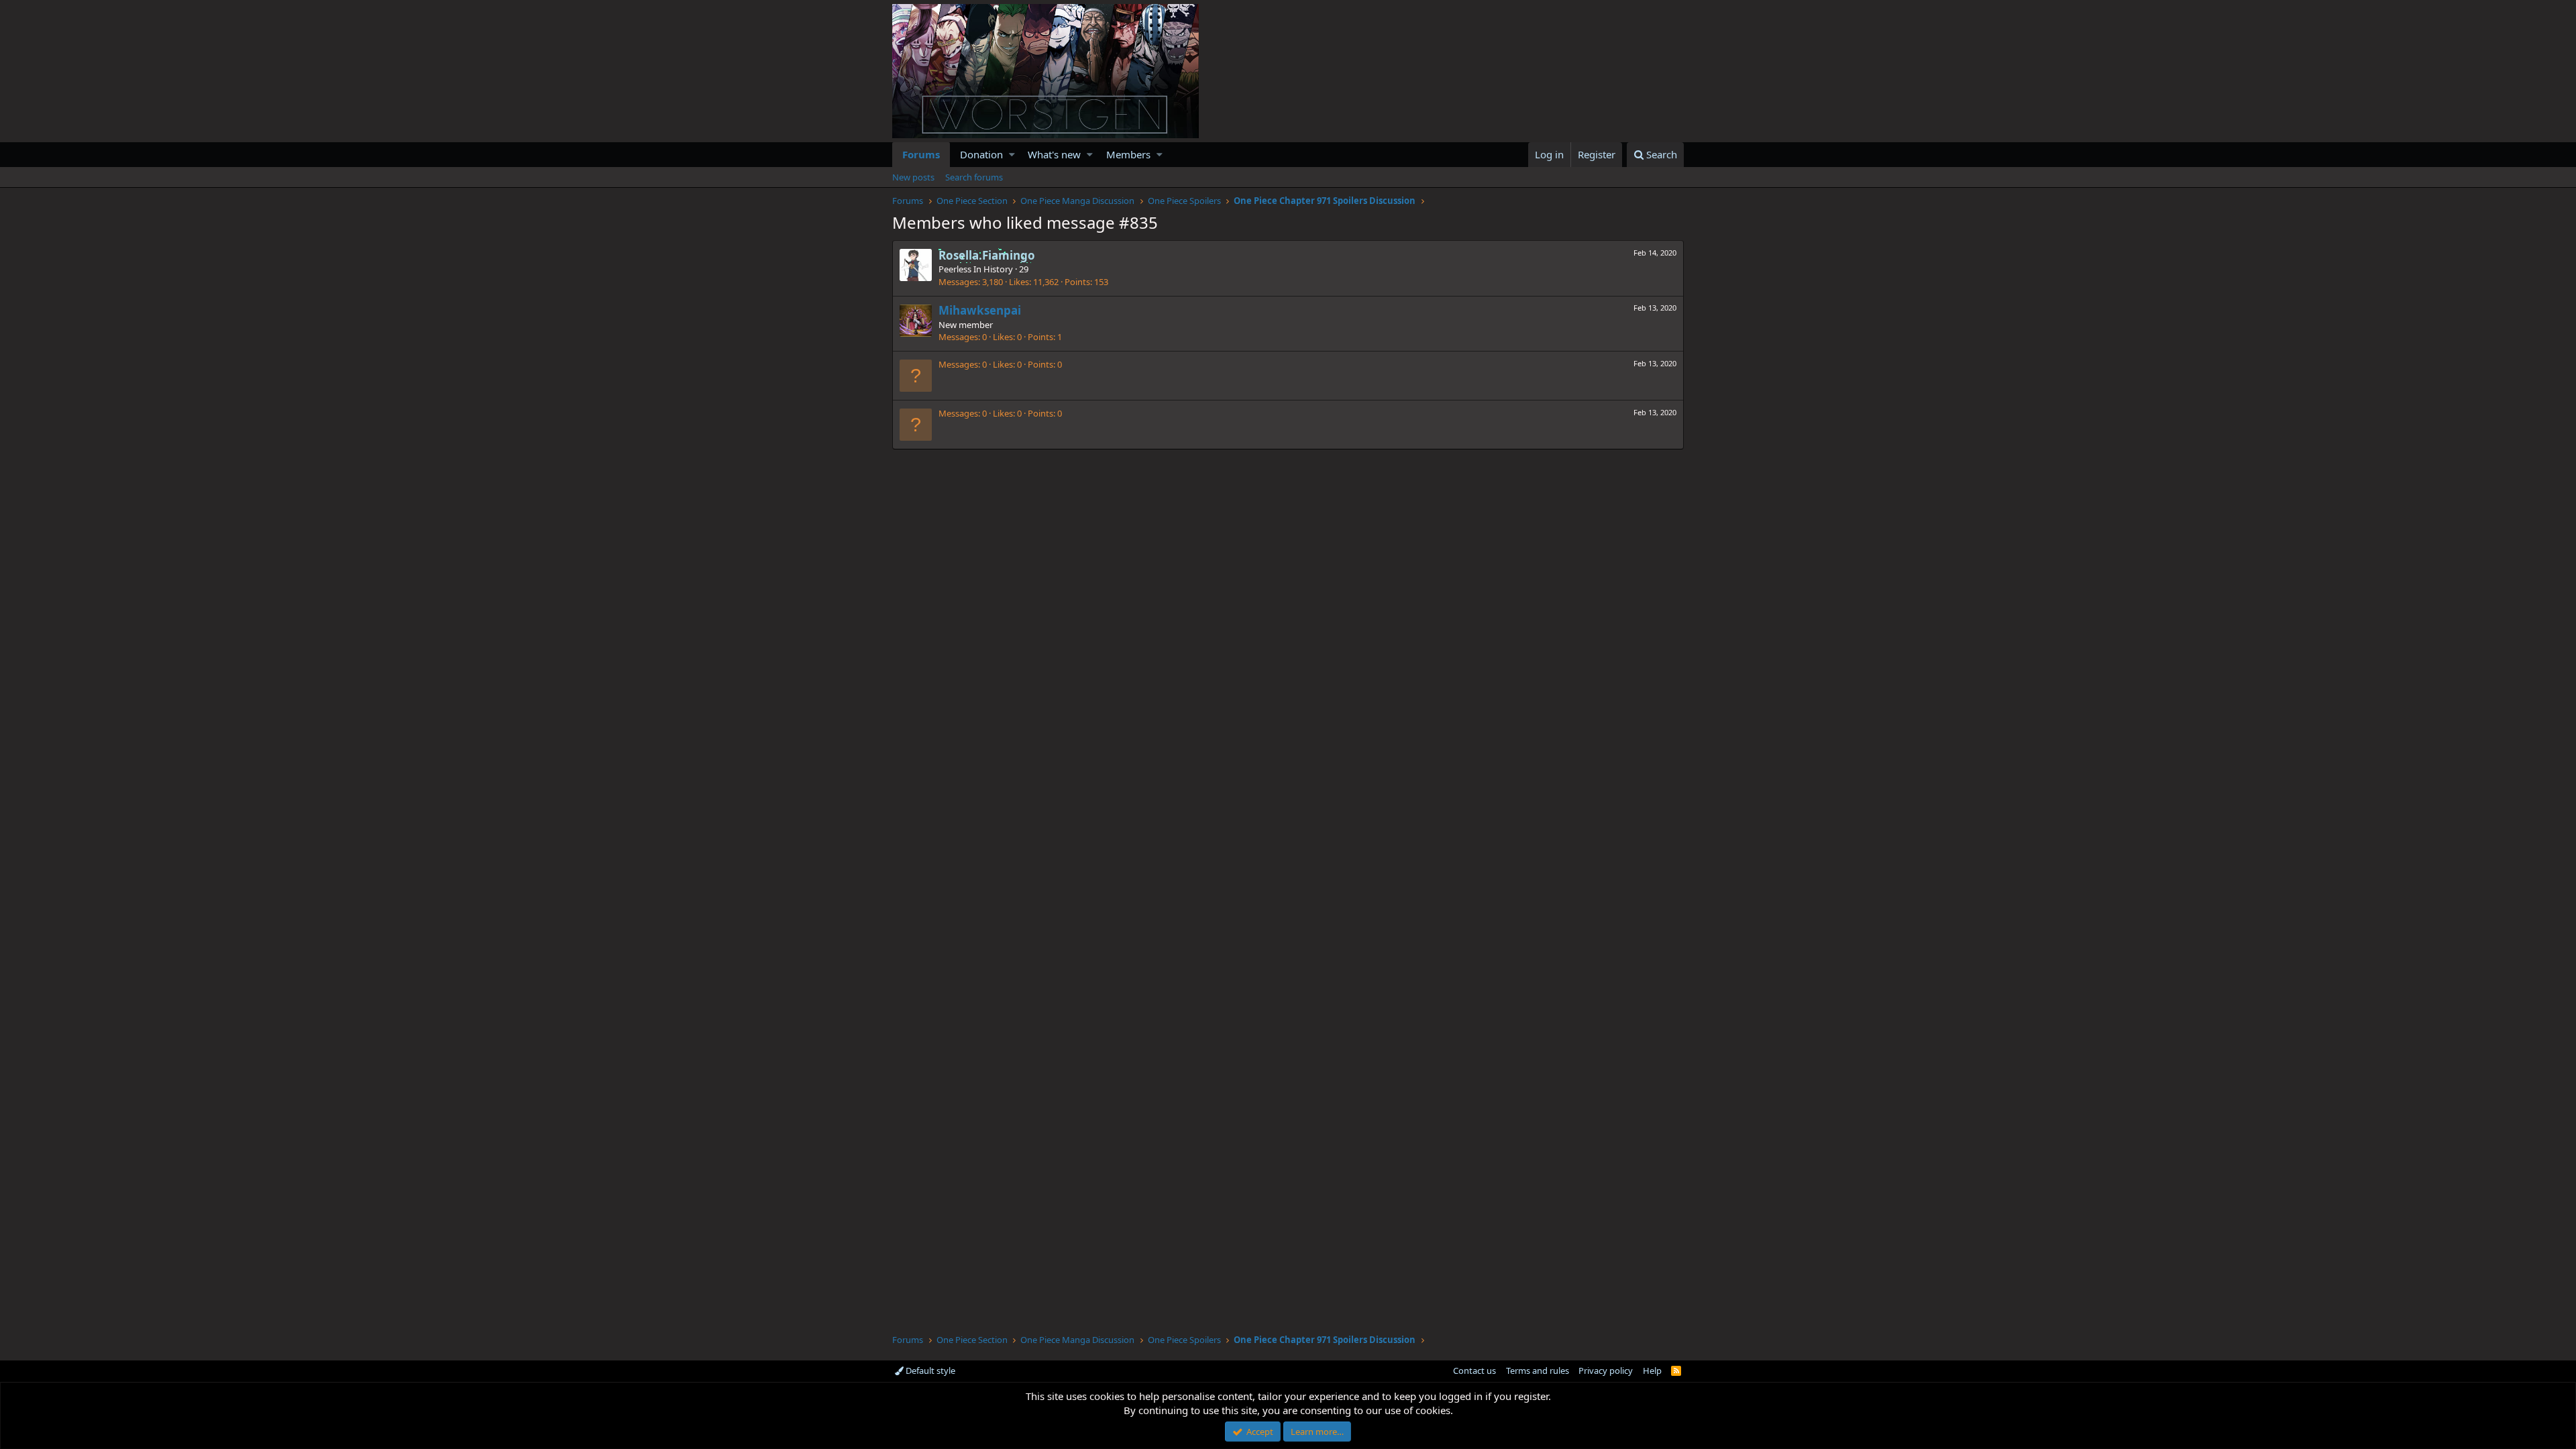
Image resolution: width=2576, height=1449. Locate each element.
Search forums (974, 177)
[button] (1012, 155)
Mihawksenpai (980, 310)
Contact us (1474, 1371)
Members (1128, 154)
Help (1652, 1371)
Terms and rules (1538, 1371)
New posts (913, 177)
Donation (981, 154)
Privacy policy (1606, 1371)
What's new (1054, 154)
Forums (921, 154)
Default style (929, 1371)
